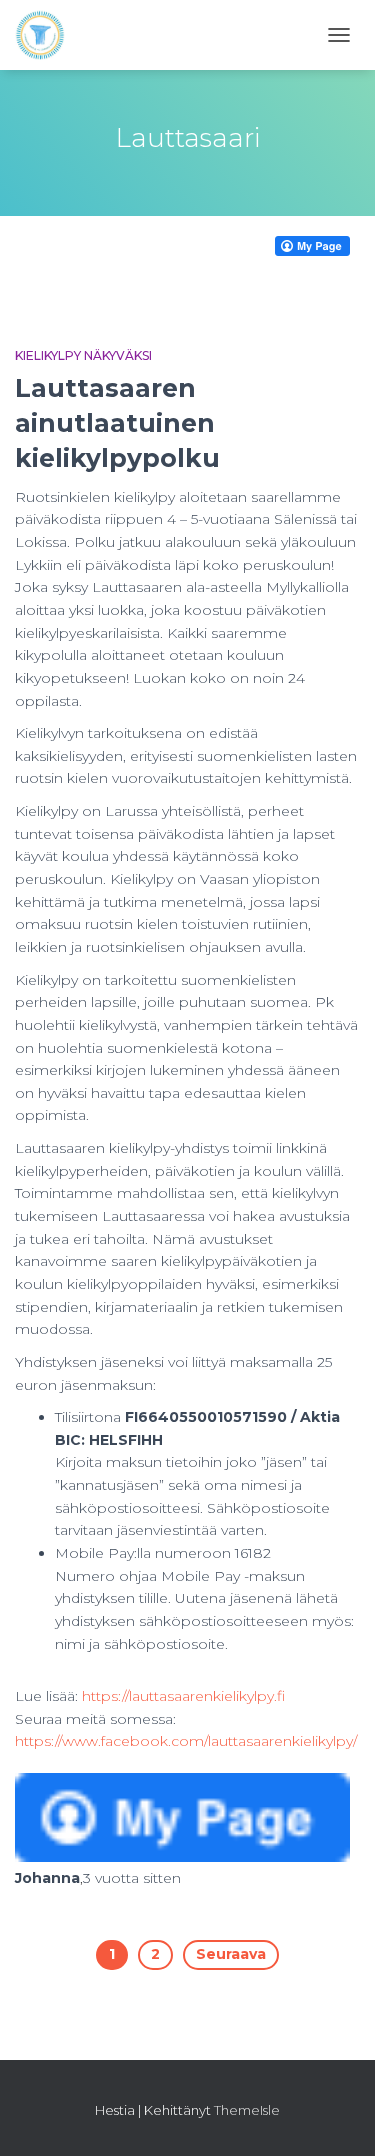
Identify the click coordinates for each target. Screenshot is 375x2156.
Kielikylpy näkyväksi (83, 355)
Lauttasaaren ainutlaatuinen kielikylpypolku (117, 423)
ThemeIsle (247, 2110)
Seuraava (231, 1954)
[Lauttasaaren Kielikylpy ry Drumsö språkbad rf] (47, 35)
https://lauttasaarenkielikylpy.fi (183, 1696)
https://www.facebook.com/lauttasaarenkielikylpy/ (186, 1741)
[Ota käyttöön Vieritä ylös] (335, 2116)
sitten (132, 1878)
